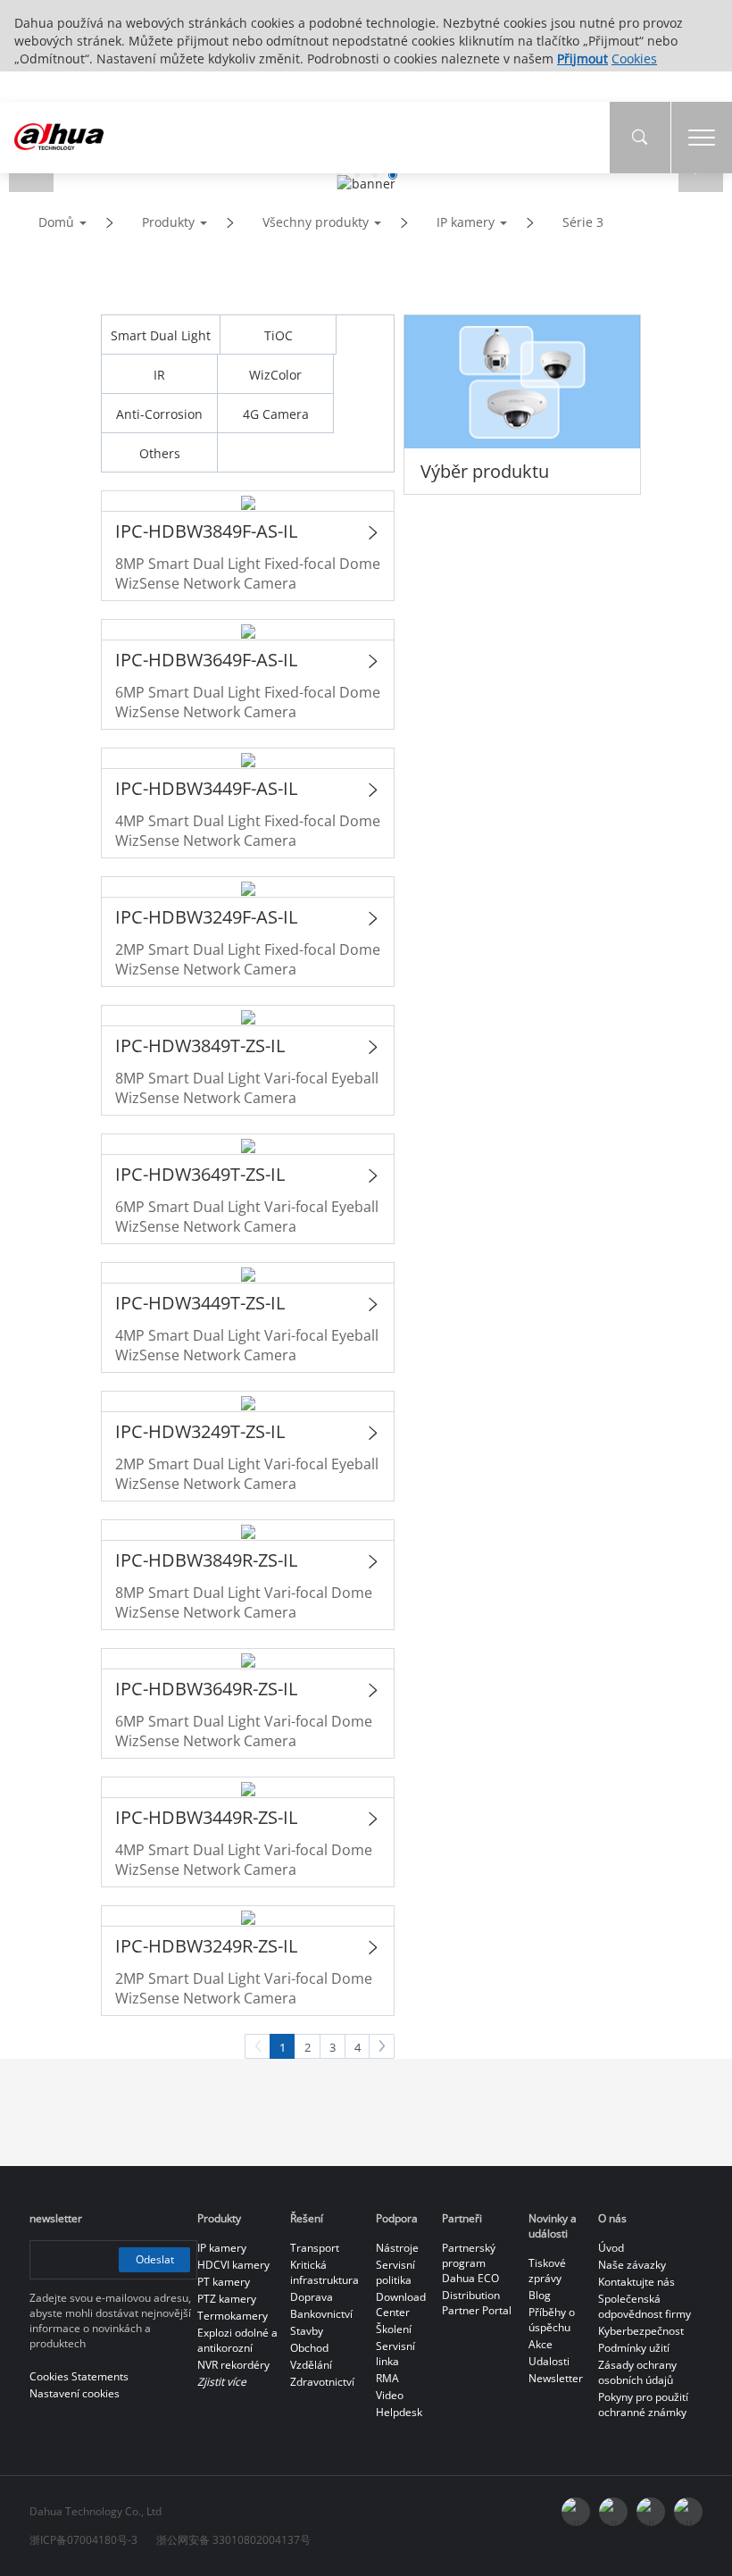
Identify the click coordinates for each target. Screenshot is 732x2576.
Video (390, 2395)
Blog (540, 2295)
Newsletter (556, 2378)
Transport (315, 2248)
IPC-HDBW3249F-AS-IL (206, 917)
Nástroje (397, 2248)
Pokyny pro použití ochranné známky (643, 2405)
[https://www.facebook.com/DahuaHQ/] (613, 2512)
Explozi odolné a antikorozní (237, 2340)
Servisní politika (395, 2272)
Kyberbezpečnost (641, 2331)
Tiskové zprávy (547, 2271)
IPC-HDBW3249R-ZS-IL (206, 1946)
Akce (541, 2344)
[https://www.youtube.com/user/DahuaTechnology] (651, 2512)
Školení (394, 2329)
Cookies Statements (79, 2376)
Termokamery (233, 2316)
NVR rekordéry (233, 2365)
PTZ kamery (227, 2299)
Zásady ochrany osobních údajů (637, 2372)
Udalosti (549, 2361)
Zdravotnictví (322, 2382)
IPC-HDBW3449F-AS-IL (206, 788)
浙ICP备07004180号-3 (83, 2540)
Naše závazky (632, 2265)
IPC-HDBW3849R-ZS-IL (206, 1560)
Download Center (401, 2304)
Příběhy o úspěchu (552, 2320)
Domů (56, 222)
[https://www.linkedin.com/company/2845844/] (688, 2512)
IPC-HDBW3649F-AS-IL (206, 660)
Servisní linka (395, 2354)
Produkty (168, 222)
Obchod (309, 2348)
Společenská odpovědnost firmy (645, 2306)
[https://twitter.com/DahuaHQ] (576, 2512)
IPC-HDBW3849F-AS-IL (206, 531)
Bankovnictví (321, 2314)
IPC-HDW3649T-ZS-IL (200, 1174)
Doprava (312, 2297)
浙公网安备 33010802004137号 (233, 2540)
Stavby (307, 2331)
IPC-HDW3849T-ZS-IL (200, 1045)
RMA (387, 2378)
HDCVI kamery (233, 2265)
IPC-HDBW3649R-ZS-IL (206, 1689)
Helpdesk (399, 2412)
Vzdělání (311, 2365)
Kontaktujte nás (636, 2282)
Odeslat (155, 2259)
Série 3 (583, 222)
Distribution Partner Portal (477, 2303)
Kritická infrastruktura (324, 2272)
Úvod (611, 2248)
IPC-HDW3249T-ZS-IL (200, 1431)
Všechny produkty (316, 222)
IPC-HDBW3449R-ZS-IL (206, 1817)
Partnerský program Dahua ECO (470, 2263)
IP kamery (466, 222)
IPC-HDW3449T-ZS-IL (200, 1303)
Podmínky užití (634, 2348)
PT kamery (224, 2282)
